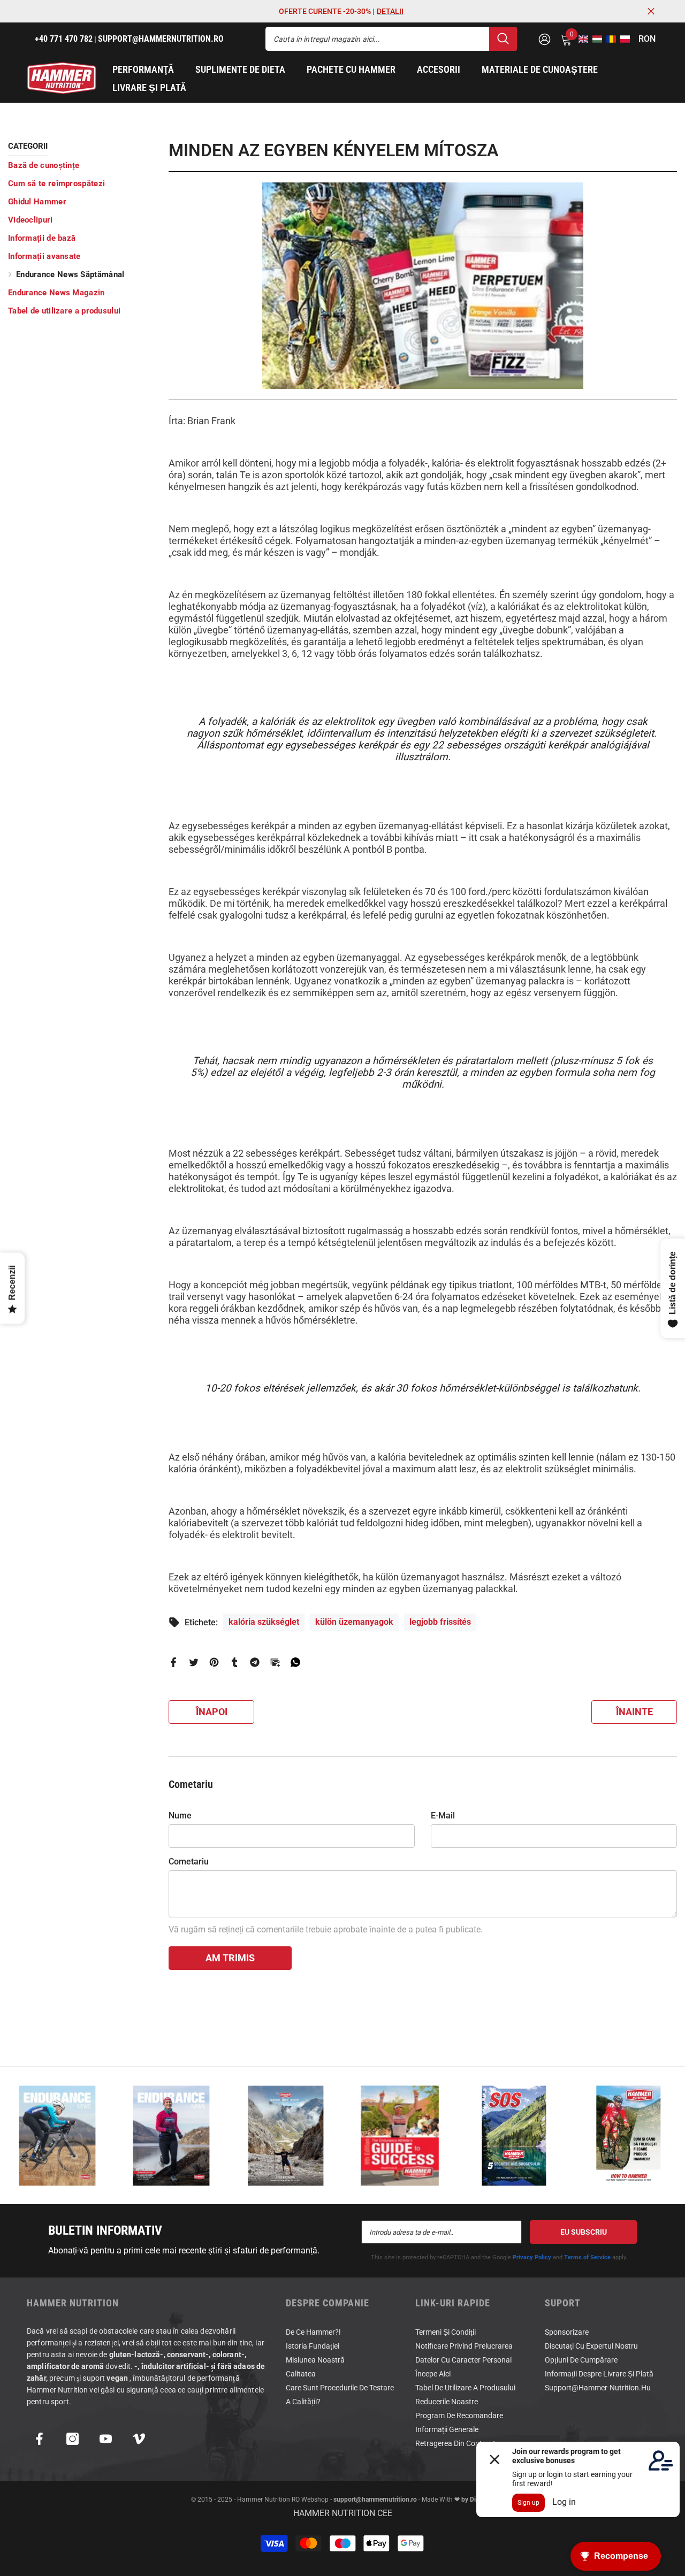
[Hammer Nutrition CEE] (57, 2135)
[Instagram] (73, 2439)
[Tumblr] (234, 1661)
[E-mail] (275, 1661)
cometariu (189, 1862)
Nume (180, 1816)
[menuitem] (80, 165)
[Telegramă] (255, 1661)
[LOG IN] (545, 39)
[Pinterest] (214, 1661)
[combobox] (377, 39)
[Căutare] (391, 39)
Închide (651, 12)
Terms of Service (587, 2257)
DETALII (390, 11)
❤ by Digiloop (473, 2499)
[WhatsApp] (295, 1661)
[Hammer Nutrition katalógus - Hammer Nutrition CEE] (286, 2135)
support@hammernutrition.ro (375, 2499)
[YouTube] (106, 2439)
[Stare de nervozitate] (194, 1661)
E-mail (443, 1816)
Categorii (28, 146)
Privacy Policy (532, 2257)
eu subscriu (584, 2232)
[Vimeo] (139, 2439)
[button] (580, 39)
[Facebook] (173, 1661)
